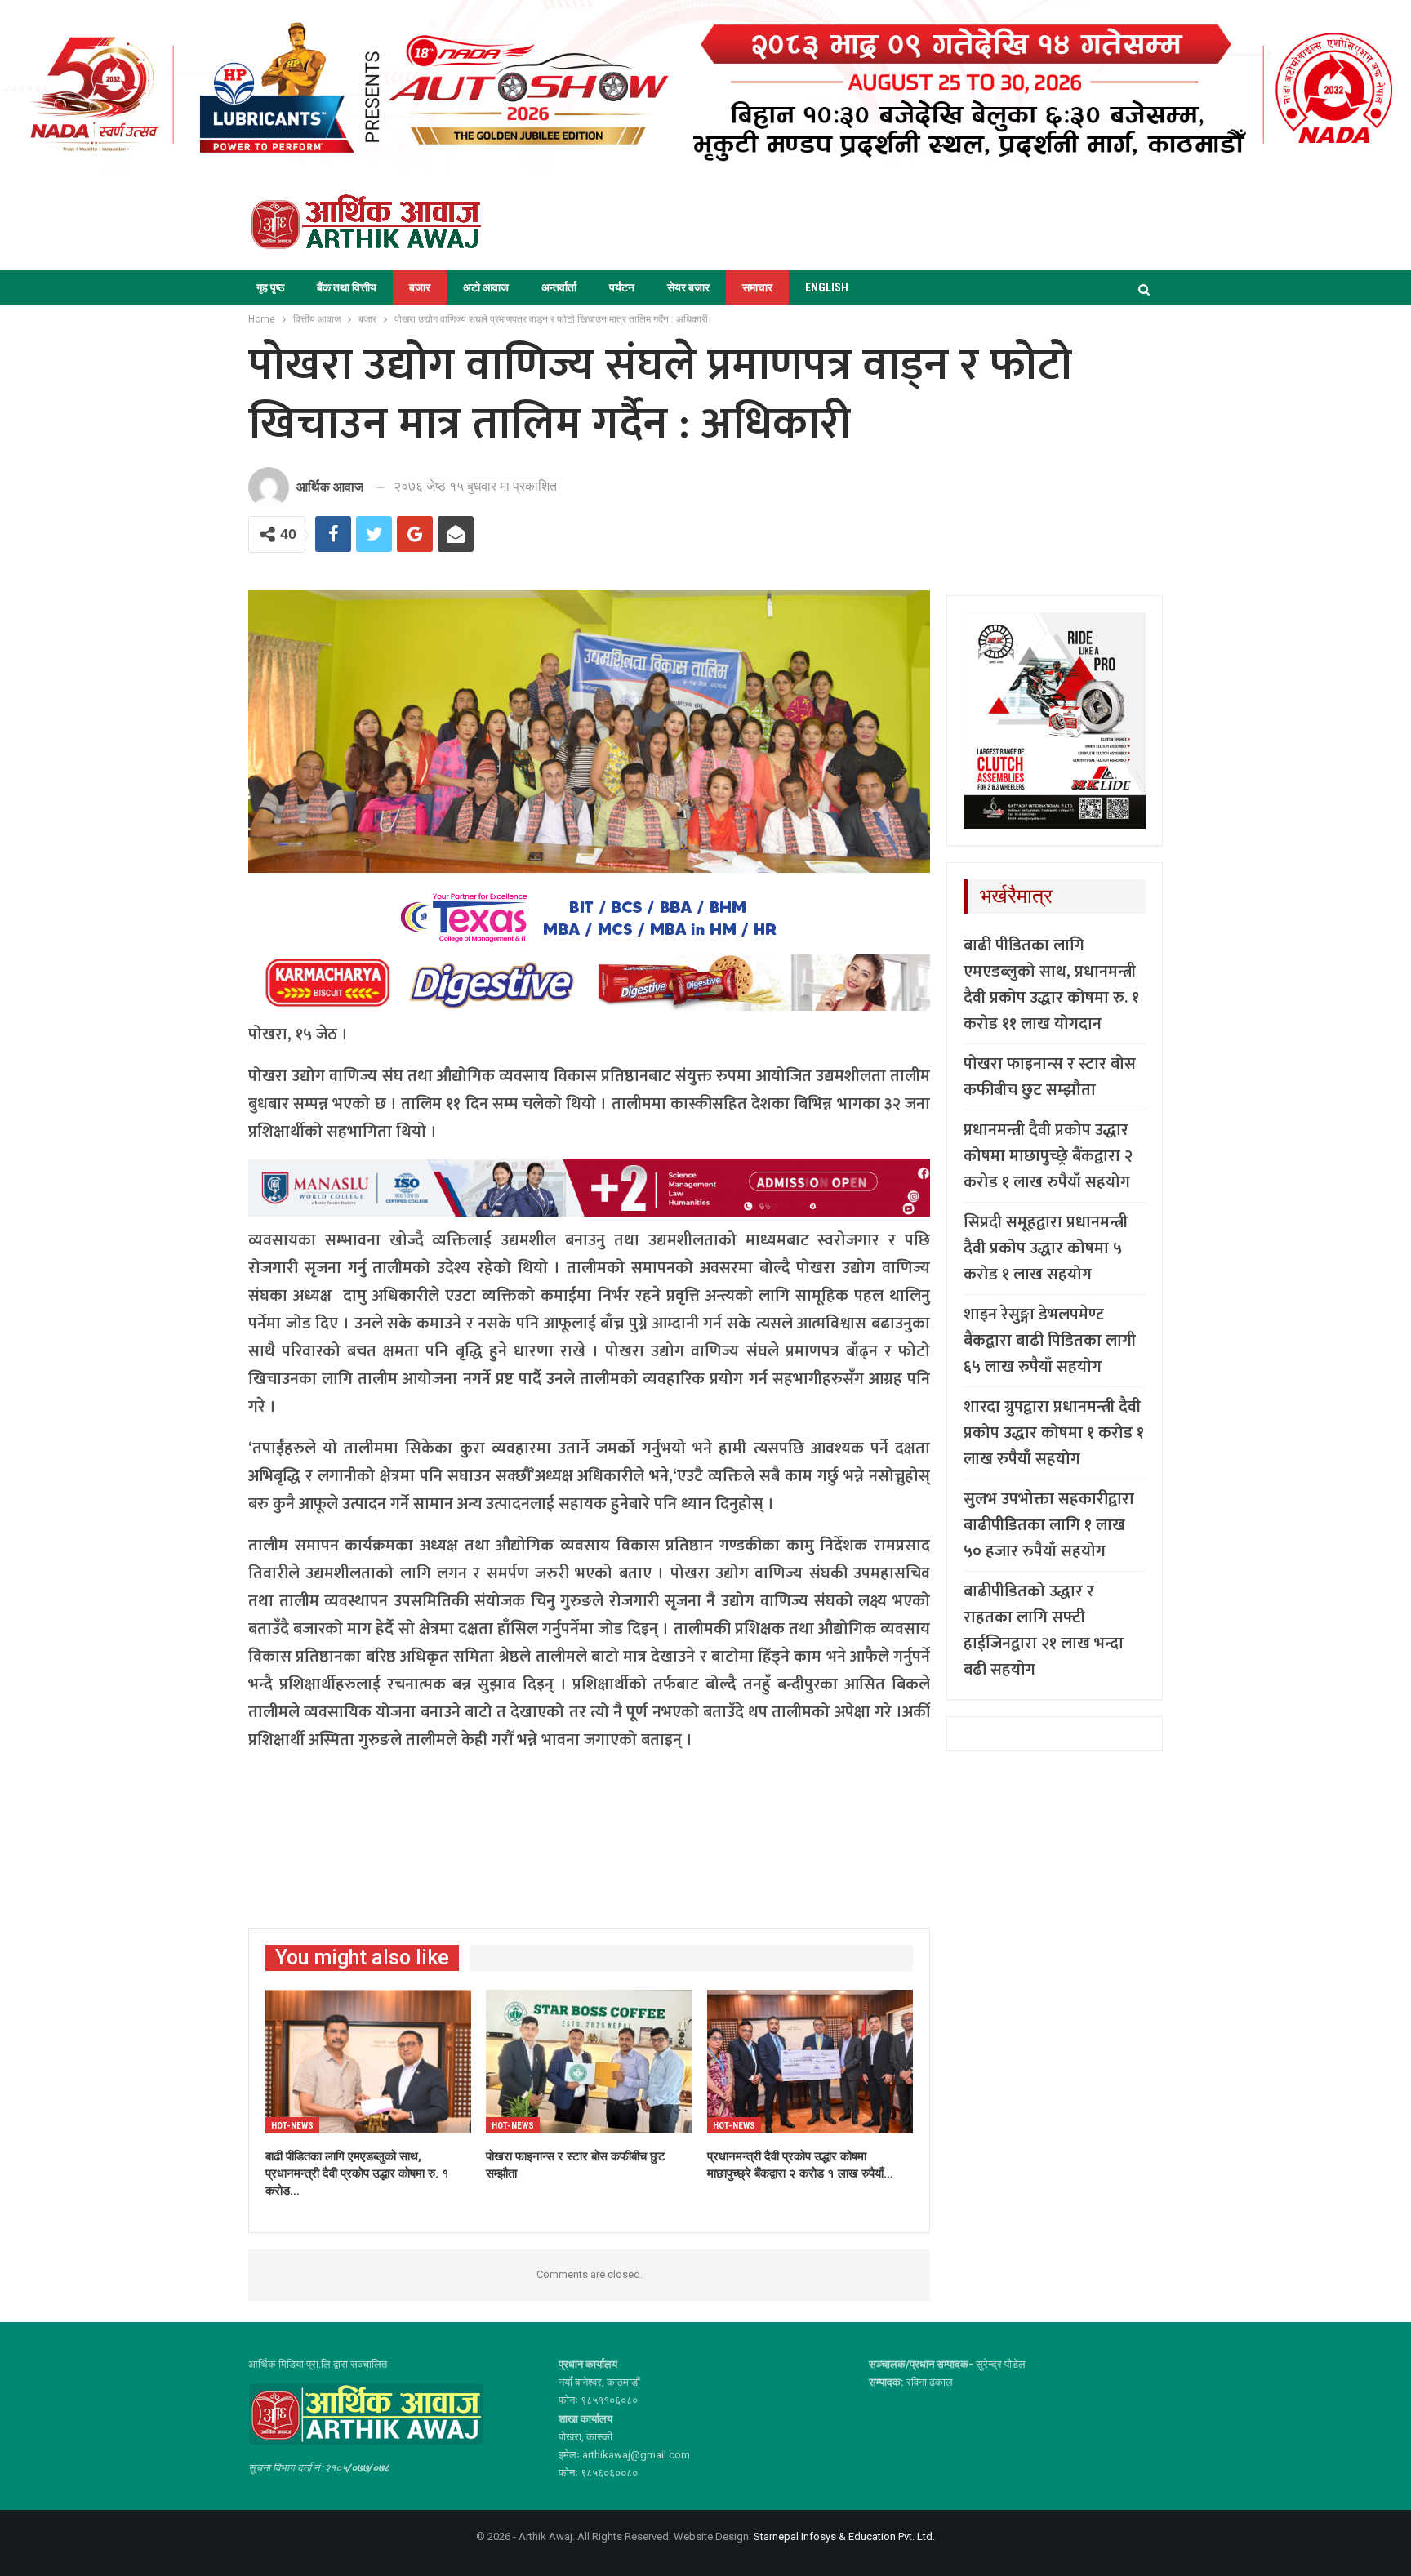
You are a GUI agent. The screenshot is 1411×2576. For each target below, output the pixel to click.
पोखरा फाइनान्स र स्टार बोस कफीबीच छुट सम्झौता (1050, 1077)
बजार (420, 287)
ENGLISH (827, 287)
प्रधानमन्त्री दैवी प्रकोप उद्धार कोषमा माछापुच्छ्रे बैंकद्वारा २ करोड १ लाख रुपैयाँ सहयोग (1048, 1156)
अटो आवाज (486, 287)
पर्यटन (622, 287)
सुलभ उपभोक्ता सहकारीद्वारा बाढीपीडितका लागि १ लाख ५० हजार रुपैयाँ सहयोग (1049, 1525)
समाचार (757, 287)
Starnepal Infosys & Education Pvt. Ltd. (844, 2536)
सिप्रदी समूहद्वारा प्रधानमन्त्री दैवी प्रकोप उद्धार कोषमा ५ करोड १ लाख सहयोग (1046, 1248)
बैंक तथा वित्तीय (347, 287)
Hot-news (292, 2126)
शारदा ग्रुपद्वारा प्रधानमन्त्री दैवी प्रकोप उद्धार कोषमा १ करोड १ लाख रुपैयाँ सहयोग (1054, 1433)
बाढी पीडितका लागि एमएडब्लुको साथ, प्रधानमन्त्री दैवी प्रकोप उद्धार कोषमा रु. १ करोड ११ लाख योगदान (1051, 985)
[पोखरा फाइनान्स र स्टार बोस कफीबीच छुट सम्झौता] (589, 2062)
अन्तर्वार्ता (559, 287)
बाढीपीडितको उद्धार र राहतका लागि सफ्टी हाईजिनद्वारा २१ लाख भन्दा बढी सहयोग (1044, 1631)
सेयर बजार (688, 287)
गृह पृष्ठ (270, 287)
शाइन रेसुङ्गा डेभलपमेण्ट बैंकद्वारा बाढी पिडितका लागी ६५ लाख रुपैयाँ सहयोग (1050, 1341)
